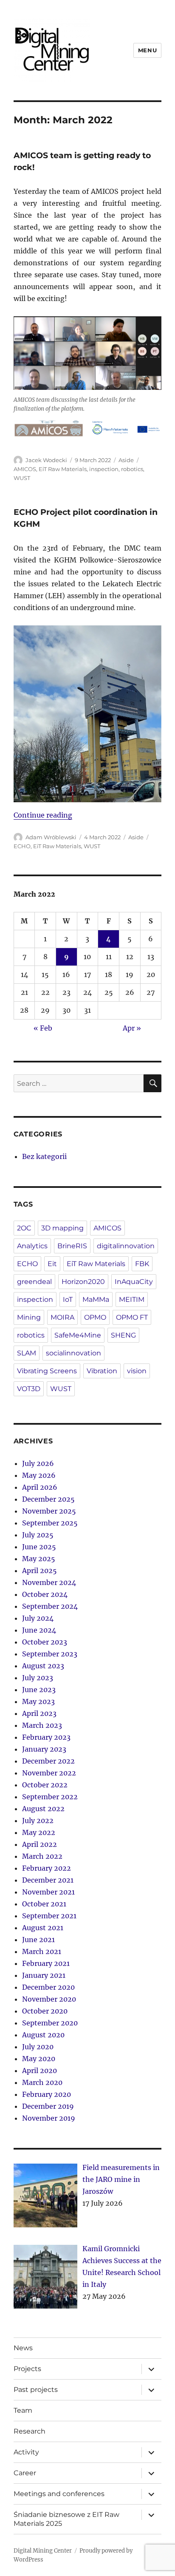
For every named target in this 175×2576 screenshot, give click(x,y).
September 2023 (50, 1654)
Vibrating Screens (47, 1371)
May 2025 (39, 1559)
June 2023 (39, 1690)
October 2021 (44, 1904)
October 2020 (45, 2011)
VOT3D (29, 1389)
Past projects (36, 2390)
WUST (22, 478)
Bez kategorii (44, 1156)
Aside (126, 460)
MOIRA (62, 1317)
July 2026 (38, 1463)
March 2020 (42, 2082)
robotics (132, 469)
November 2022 (49, 1773)
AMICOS (25, 469)
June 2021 (38, 1940)
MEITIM (132, 1299)
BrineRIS (72, 1246)
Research (30, 2431)
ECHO (22, 846)
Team (23, 2410)
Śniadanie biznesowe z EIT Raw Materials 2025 (66, 2519)
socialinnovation (73, 1353)
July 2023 (38, 1678)
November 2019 (49, 2118)
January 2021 (44, 1975)
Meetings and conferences (59, 2494)
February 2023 (46, 1737)
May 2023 (38, 1701)
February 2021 (46, 1963)
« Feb (43, 1028)
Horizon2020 (83, 1282)
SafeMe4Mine (78, 1335)
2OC (24, 1228)
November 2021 (48, 1892)
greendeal (34, 1282)
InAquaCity (134, 1282)
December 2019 (48, 2106)
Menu (147, 50)
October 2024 (45, 1594)
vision (137, 1371)
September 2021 (49, 1916)
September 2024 (50, 1606)
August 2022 (43, 1809)
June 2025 (39, 1547)
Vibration (102, 1371)
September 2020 (50, 2023)
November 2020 (49, 1999)
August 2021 (43, 1928)
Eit (52, 1264)
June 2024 (39, 1630)
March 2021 (42, 1951)
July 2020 (38, 2047)
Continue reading (43, 815)
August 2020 (43, 2035)
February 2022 (47, 1868)
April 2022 (40, 1844)
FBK (142, 1264)
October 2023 (45, 1642)
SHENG (123, 1335)
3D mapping (62, 1228)
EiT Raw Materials (63, 469)
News (23, 2348)
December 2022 (48, 1761)
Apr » (132, 1028)
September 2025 (50, 1523)
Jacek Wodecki (46, 460)
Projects (27, 2369)
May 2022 (39, 1832)
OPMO (95, 1317)
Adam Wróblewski (51, 837)
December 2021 (48, 1880)
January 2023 (44, 1749)
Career (25, 2473)
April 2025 (40, 1571)
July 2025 (38, 1535)
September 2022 (50, 1797)
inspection (104, 469)
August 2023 (43, 1666)
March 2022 (42, 1856)
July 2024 (38, 1618)
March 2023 (42, 1725)
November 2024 (49, 1582)
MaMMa (96, 1299)
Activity (26, 2452)
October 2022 (45, 1785)
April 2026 (40, 1487)
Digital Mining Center (43, 2551)
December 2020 (48, 1987)
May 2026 (39, 1475)
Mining (29, 1317)
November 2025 (49, 1511)
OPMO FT (132, 1317)
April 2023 (39, 1713)
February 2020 (47, 2094)
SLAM (27, 1353)
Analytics (32, 1246)
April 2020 (40, 2070)
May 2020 (39, 2059)
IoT (68, 1299)
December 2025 (48, 1499)
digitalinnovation (126, 1246)
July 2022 (38, 1821)
